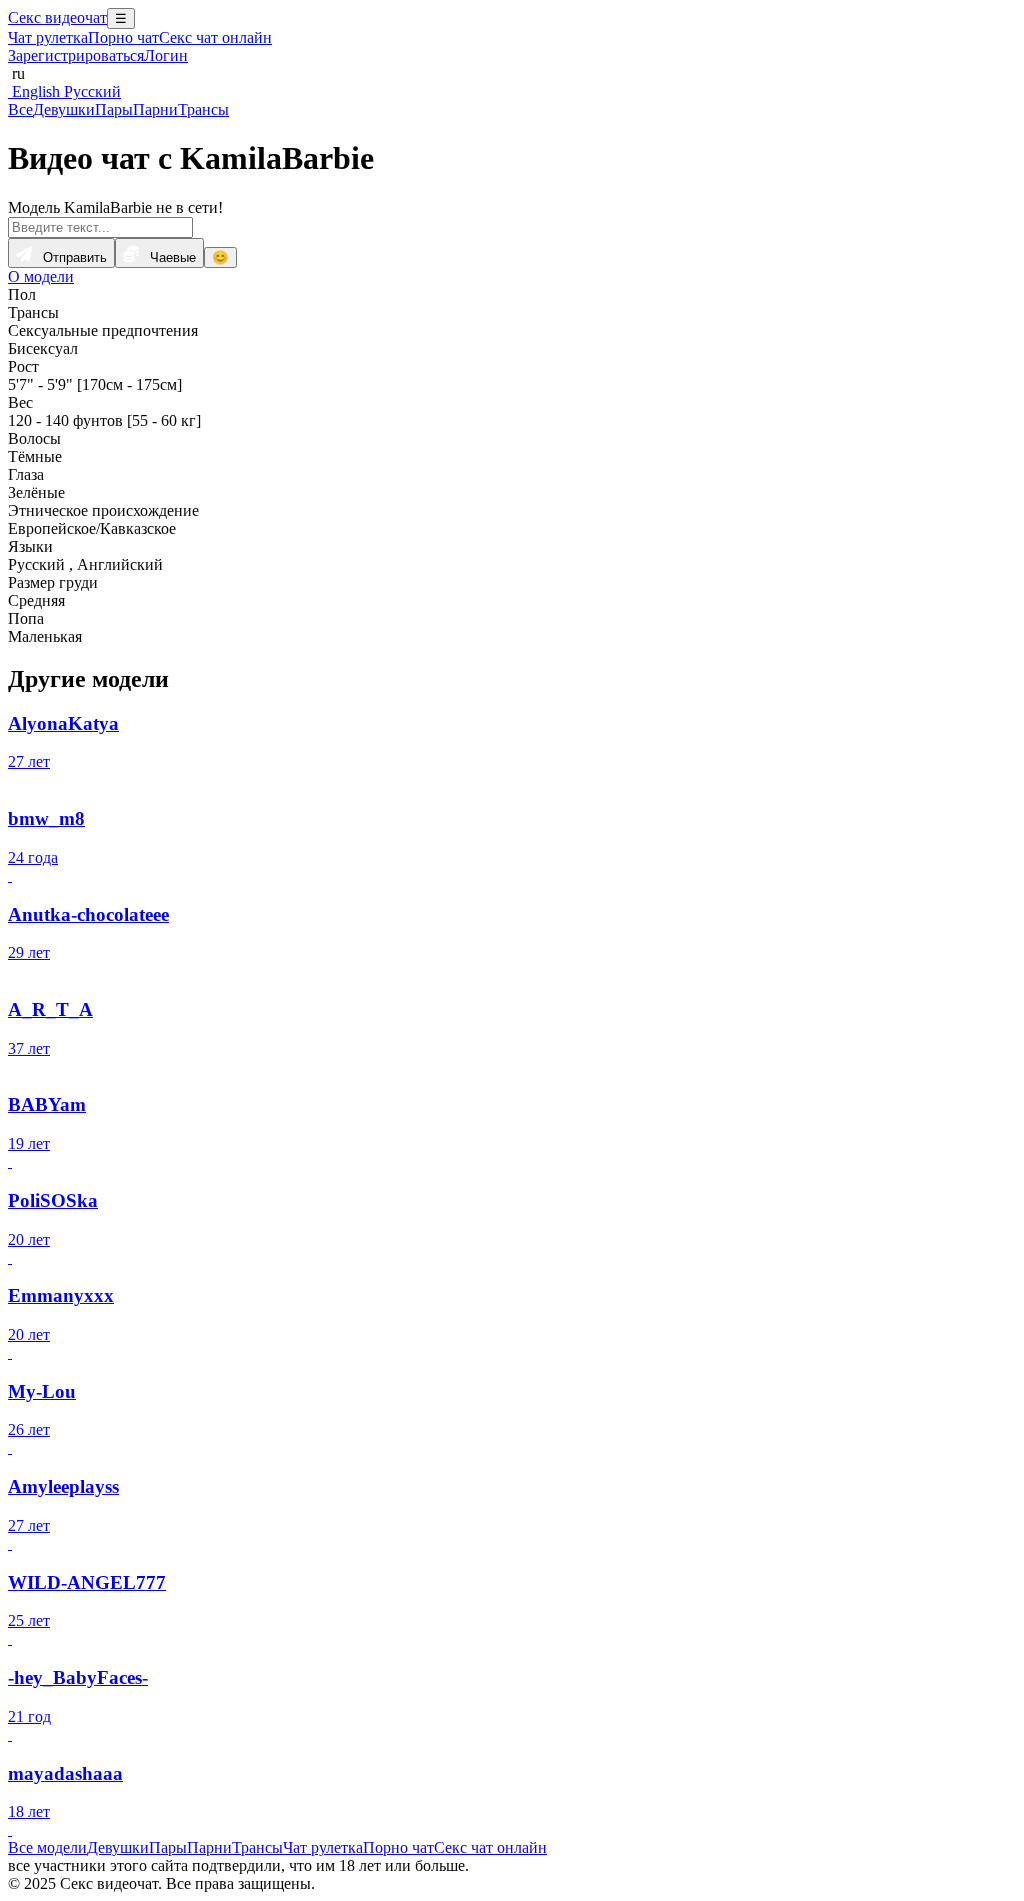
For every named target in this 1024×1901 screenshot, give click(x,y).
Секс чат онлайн (215, 37)
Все (20, 109)
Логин (166, 55)
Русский (90, 91)
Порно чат (123, 37)
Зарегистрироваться (76, 55)
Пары (114, 109)
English (34, 91)
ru (16, 73)
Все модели (47, 1847)
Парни (155, 109)
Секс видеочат (57, 17)
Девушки (64, 109)
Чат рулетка (48, 37)
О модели (41, 276)
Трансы (203, 109)
